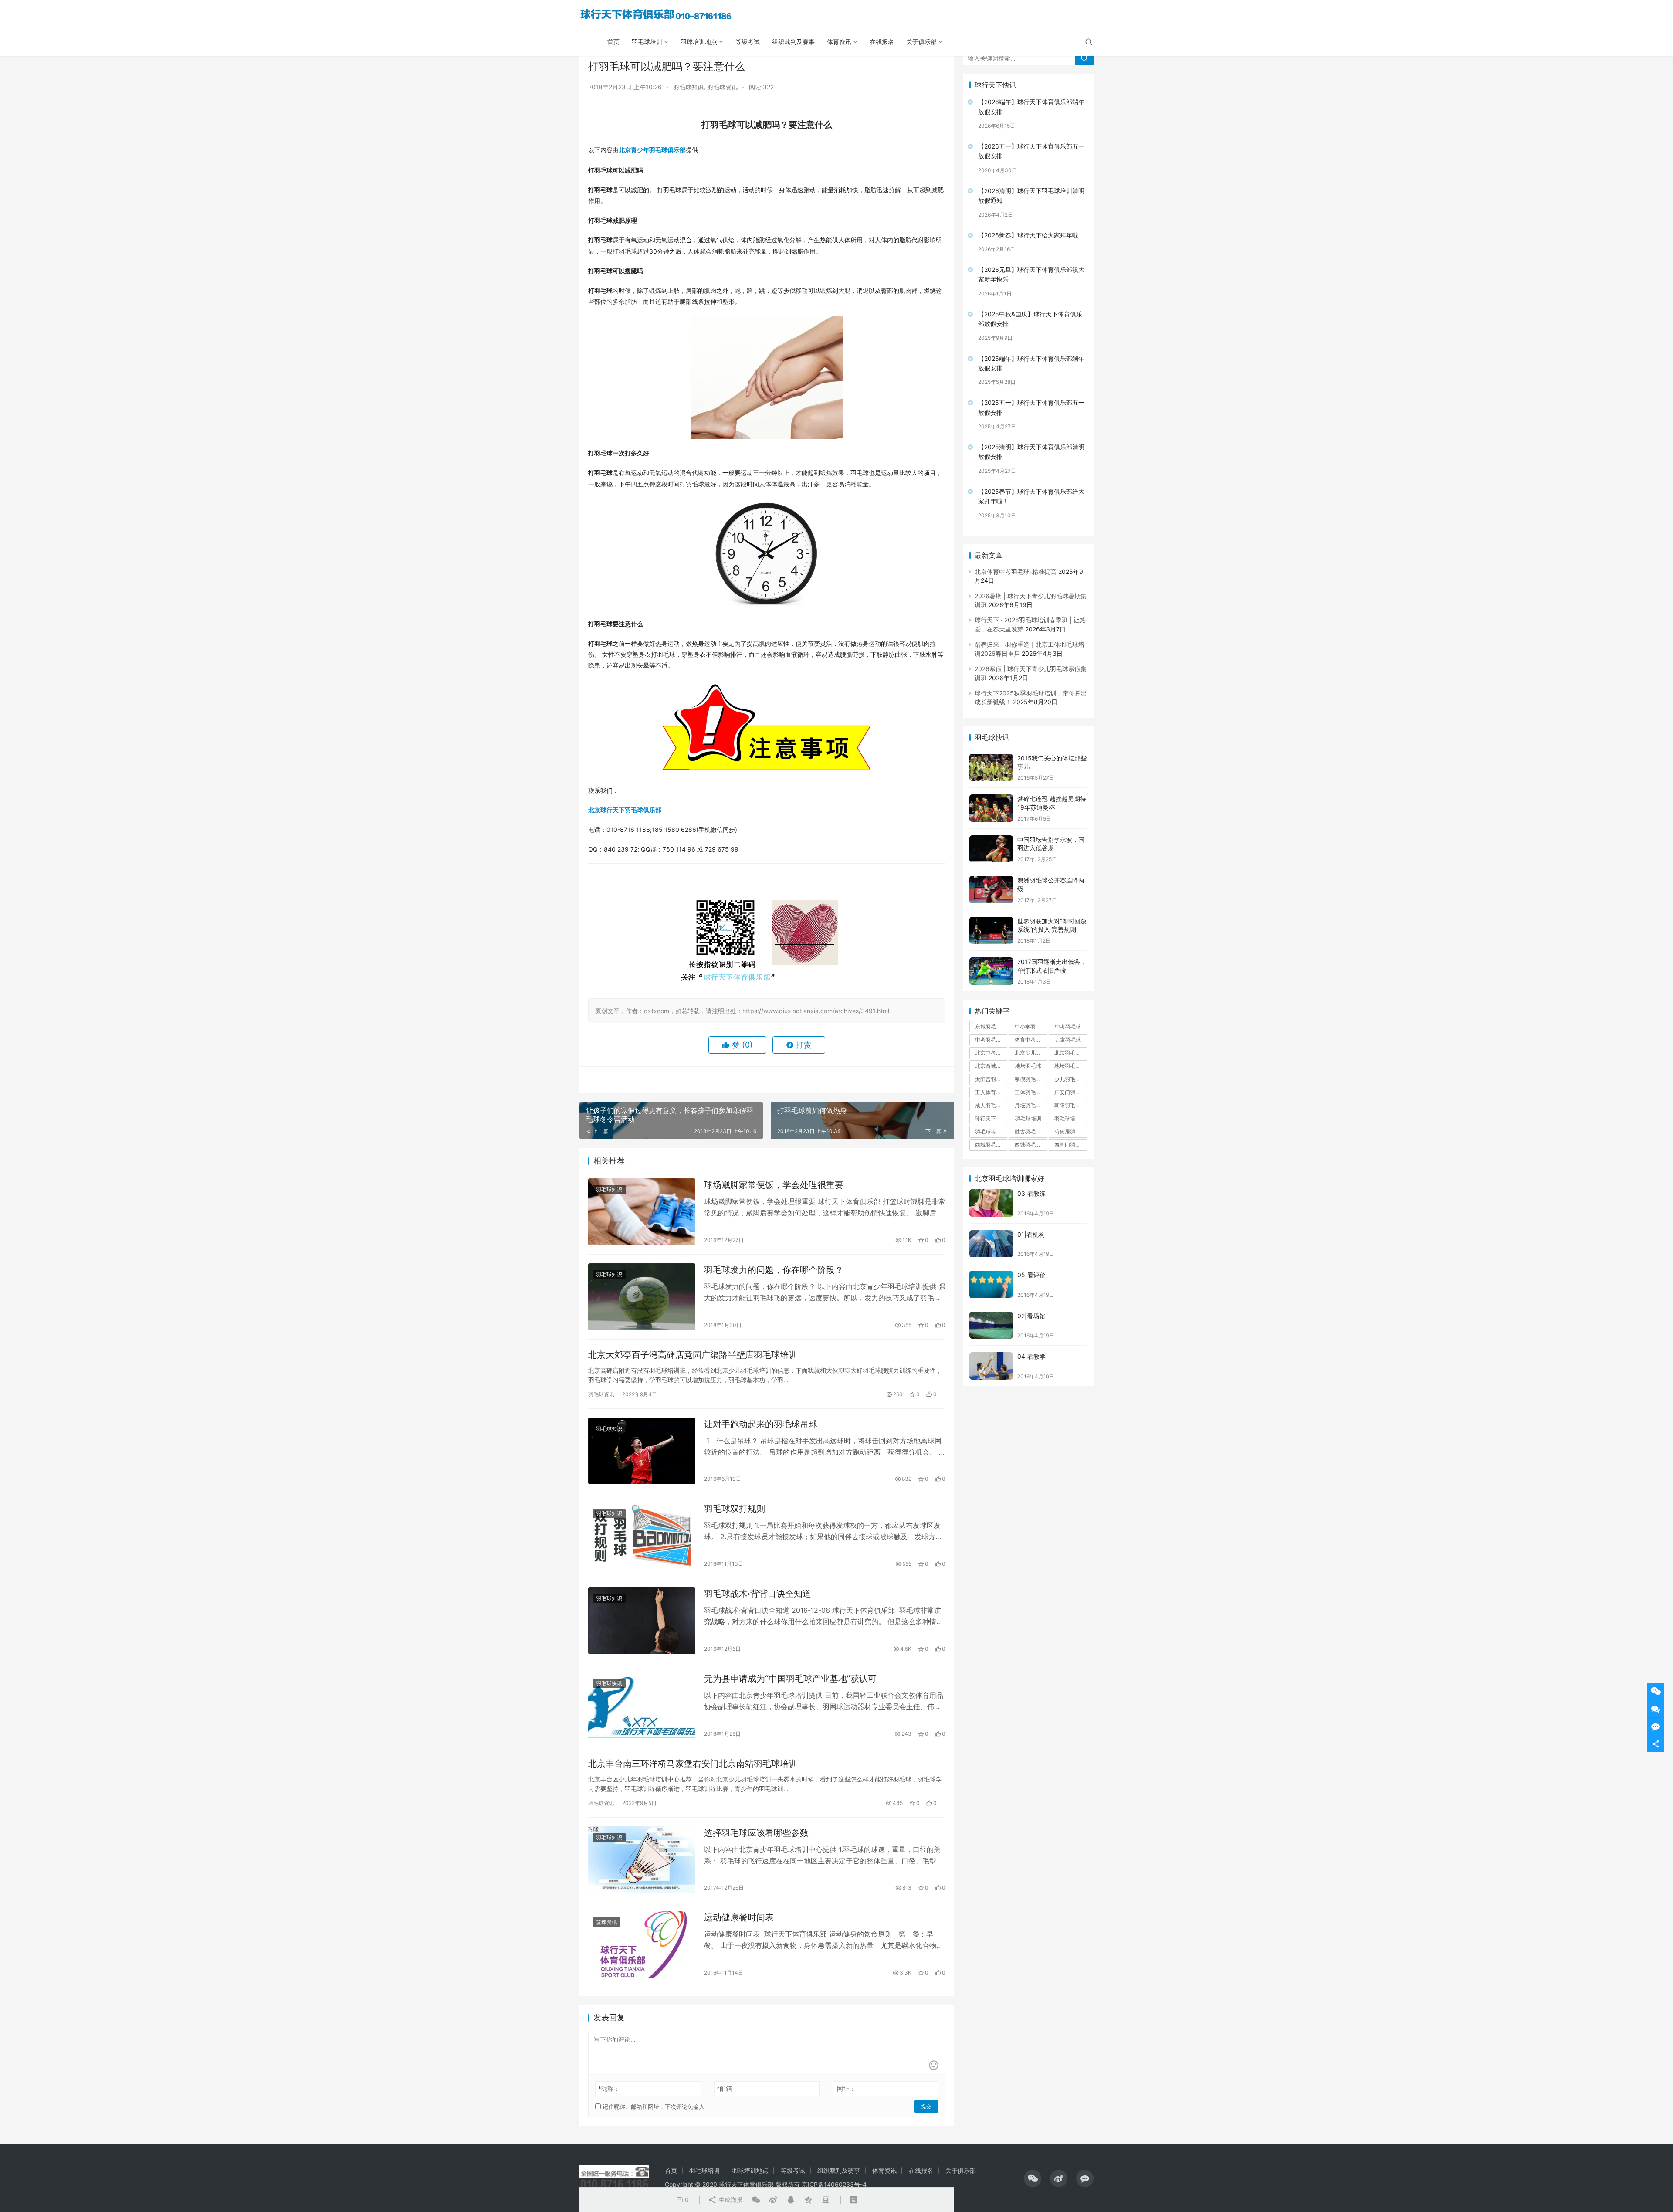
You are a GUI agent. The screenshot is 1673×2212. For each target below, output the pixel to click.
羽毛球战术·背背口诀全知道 (758, 1594)
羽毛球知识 (688, 87)
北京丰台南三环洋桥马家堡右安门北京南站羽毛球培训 (693, 1764)
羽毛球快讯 (609, 1683)
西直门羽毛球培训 (1070, 1145)
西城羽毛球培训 (1031, 1145)
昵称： (609, 2088)
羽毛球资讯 (722, 87)
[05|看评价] (991, 1284)
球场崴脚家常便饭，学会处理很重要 (774, 1185)
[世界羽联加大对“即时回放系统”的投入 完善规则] (991, 931)
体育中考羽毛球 (1031, 1040)
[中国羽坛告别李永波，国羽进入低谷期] (991, 849)
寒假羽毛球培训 (1031, 1079)
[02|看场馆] (991, 1325)
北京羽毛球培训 (1070, 1053)
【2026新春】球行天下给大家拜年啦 (1028, 235)
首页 (613, 42)
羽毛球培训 (647, 42)
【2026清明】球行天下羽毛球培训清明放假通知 (1031, 195)
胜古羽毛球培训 (1031, 1131)
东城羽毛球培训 (991, 1026)
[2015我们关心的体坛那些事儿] (991, 768)
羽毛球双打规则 (735, 1509)
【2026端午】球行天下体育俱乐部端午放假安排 (1031, 107)
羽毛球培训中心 (1070, 1118)
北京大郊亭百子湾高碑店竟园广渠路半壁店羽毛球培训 (693, 1355)
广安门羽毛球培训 (1070, 1092)
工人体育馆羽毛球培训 (991, 1092)
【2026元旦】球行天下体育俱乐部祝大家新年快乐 (1031, 274)
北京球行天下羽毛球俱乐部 (625, 810)
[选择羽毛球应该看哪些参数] (642, 1860)
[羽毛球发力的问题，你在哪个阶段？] (642, 1297)
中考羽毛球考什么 (991, 1040)
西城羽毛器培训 (991, 1145)
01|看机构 (1031, 1234)
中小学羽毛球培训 (1031, 1026)
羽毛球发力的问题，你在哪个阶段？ (774, 1270)
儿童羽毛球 (1068, 1040)
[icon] (1033, 2178)
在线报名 (882, 42)
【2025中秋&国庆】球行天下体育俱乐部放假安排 (1030, 319)
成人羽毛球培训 (991, 1105)
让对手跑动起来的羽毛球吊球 (761, 1424)
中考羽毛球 (1068, 1026)
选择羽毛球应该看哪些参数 (756, 1833)
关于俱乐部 (921, 42)
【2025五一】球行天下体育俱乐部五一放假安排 (1031, 407)
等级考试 (748, 42)
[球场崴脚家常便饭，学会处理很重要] (642, 1212)
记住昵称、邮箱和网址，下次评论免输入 (653, 2107)
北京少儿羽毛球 (1031, 1053)
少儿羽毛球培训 (1070, 1079)
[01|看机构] (991, 1244)
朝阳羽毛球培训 (1070, 1105)
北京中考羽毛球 (991, 1053)
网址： (846, 2088)
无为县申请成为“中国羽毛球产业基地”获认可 (790, 1679)
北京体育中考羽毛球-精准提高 (1016, 572)
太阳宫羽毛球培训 (991, 1079)
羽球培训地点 (699, 42)
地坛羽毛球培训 (1070, 1066)
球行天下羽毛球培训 (991, 1118)
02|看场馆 (1031, 1316)
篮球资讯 (606, 1922)
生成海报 (730, 2200)
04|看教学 (1031, 1356)
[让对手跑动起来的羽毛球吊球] (642, 1451)
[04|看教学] (991, 1366)
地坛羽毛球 (1028, 1066)
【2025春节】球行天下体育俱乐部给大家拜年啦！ (1031, 496)
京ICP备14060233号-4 (834, 2184)
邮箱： (727, 2088)
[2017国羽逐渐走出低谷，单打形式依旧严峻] (991, 971)
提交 (926, 2106)
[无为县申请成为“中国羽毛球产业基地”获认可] (642, 1706)
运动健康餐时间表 (739, 1917)
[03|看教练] (991, 1203)
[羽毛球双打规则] (642, 1536)
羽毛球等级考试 (991, 1131)
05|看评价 (1031, 1275)
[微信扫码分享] (756, 2200)
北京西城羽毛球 (991, 1066)
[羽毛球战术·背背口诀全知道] (642, 1621)
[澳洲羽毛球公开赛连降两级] (991, 890)
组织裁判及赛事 (793, 42)
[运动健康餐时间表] (642, 1944)
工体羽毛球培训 (1031, 1092)
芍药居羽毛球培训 (1070, 1131)
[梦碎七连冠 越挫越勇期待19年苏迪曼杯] (991, 808)
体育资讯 (839, 42)
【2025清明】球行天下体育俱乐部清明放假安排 (1031, 452)
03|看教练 (1031, 1193)
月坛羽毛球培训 (1031, 1105)
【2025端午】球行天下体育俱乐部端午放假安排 (1031, 363)
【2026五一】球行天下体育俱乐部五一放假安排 (1031, 151)
